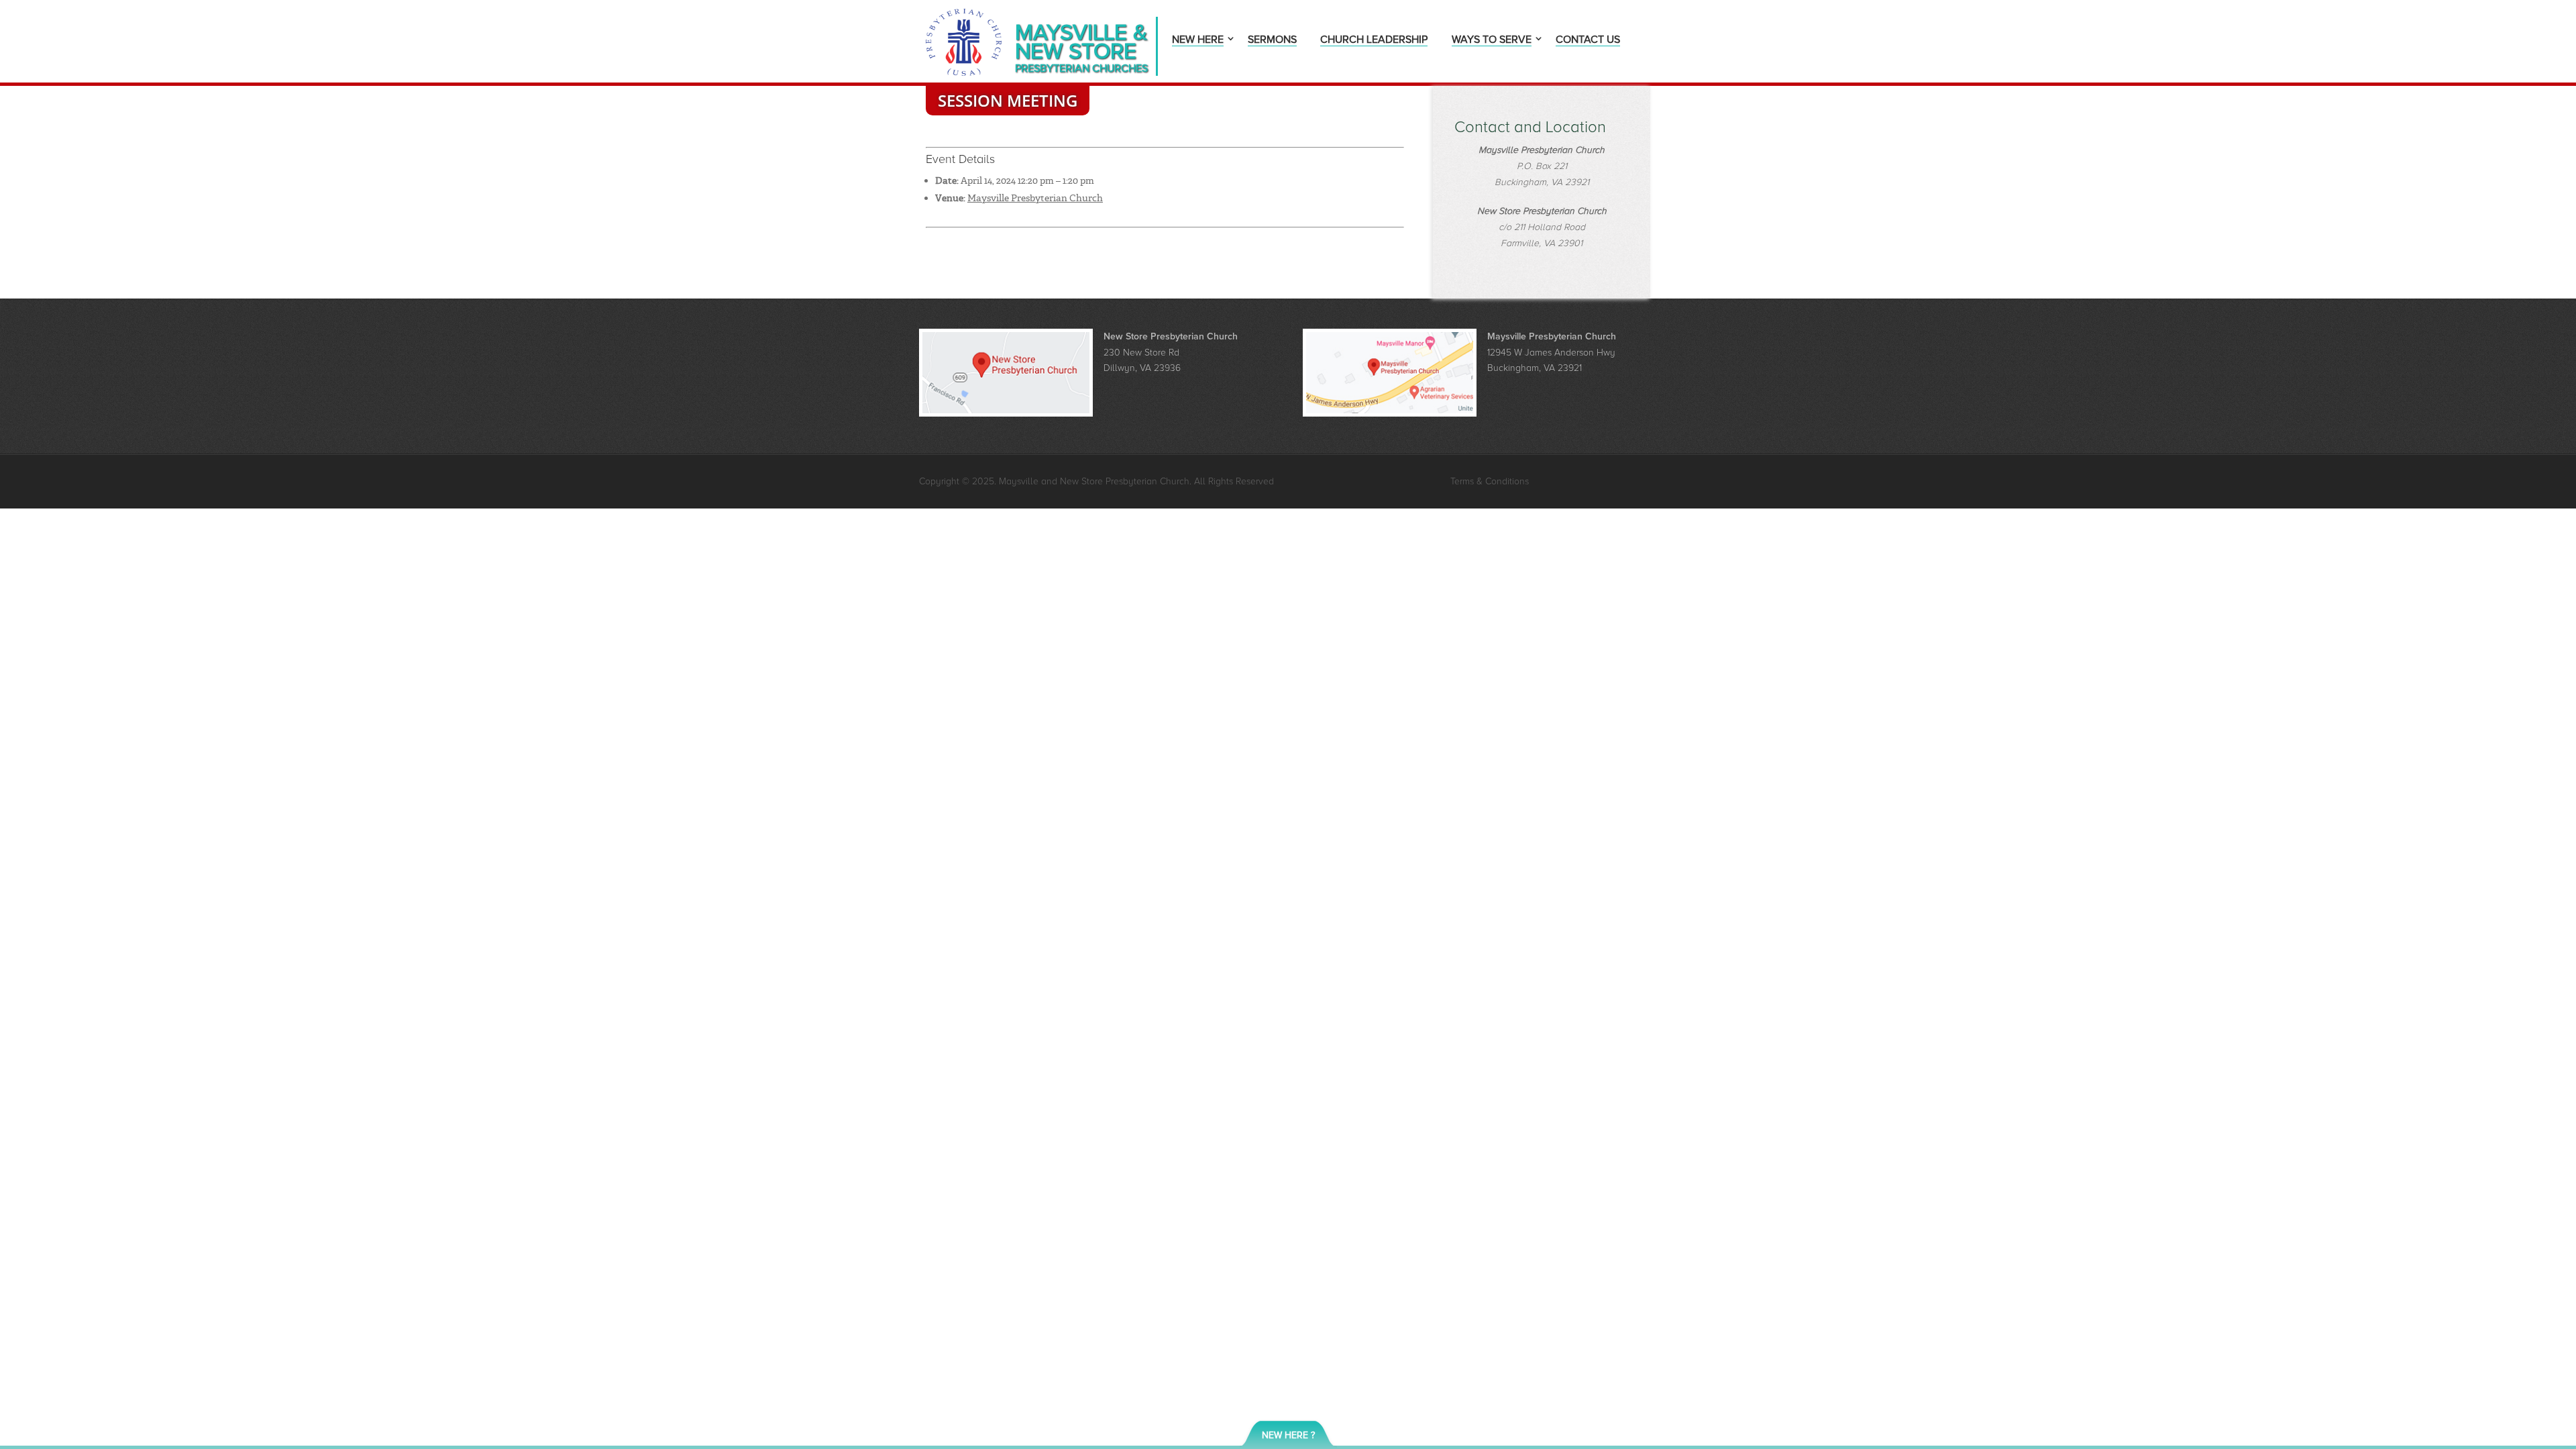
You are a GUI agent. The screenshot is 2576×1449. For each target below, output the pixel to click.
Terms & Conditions (1490, 481)
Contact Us (1588, 41)
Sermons (1272, 41)
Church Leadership (1374, 41)
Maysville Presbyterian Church (1035, 198)
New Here (1198, 41)
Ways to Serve (1492, 41)
